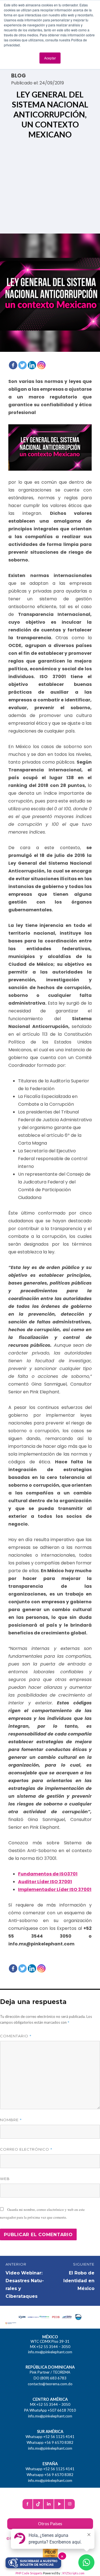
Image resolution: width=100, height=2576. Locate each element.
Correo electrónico (26, 2149)
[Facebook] (13, 365)
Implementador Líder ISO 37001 (55, 1889)
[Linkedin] (32, 365)
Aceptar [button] (50, 58)
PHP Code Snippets (29, 2573)
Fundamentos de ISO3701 (48, 1874)
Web (5, 2179)
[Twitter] (22, 365)
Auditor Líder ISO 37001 (45, 1882)
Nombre (11, 2120)
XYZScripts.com (73, 2573)
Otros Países (50, 2524)
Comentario (16, 2036)
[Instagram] (41, 365)
